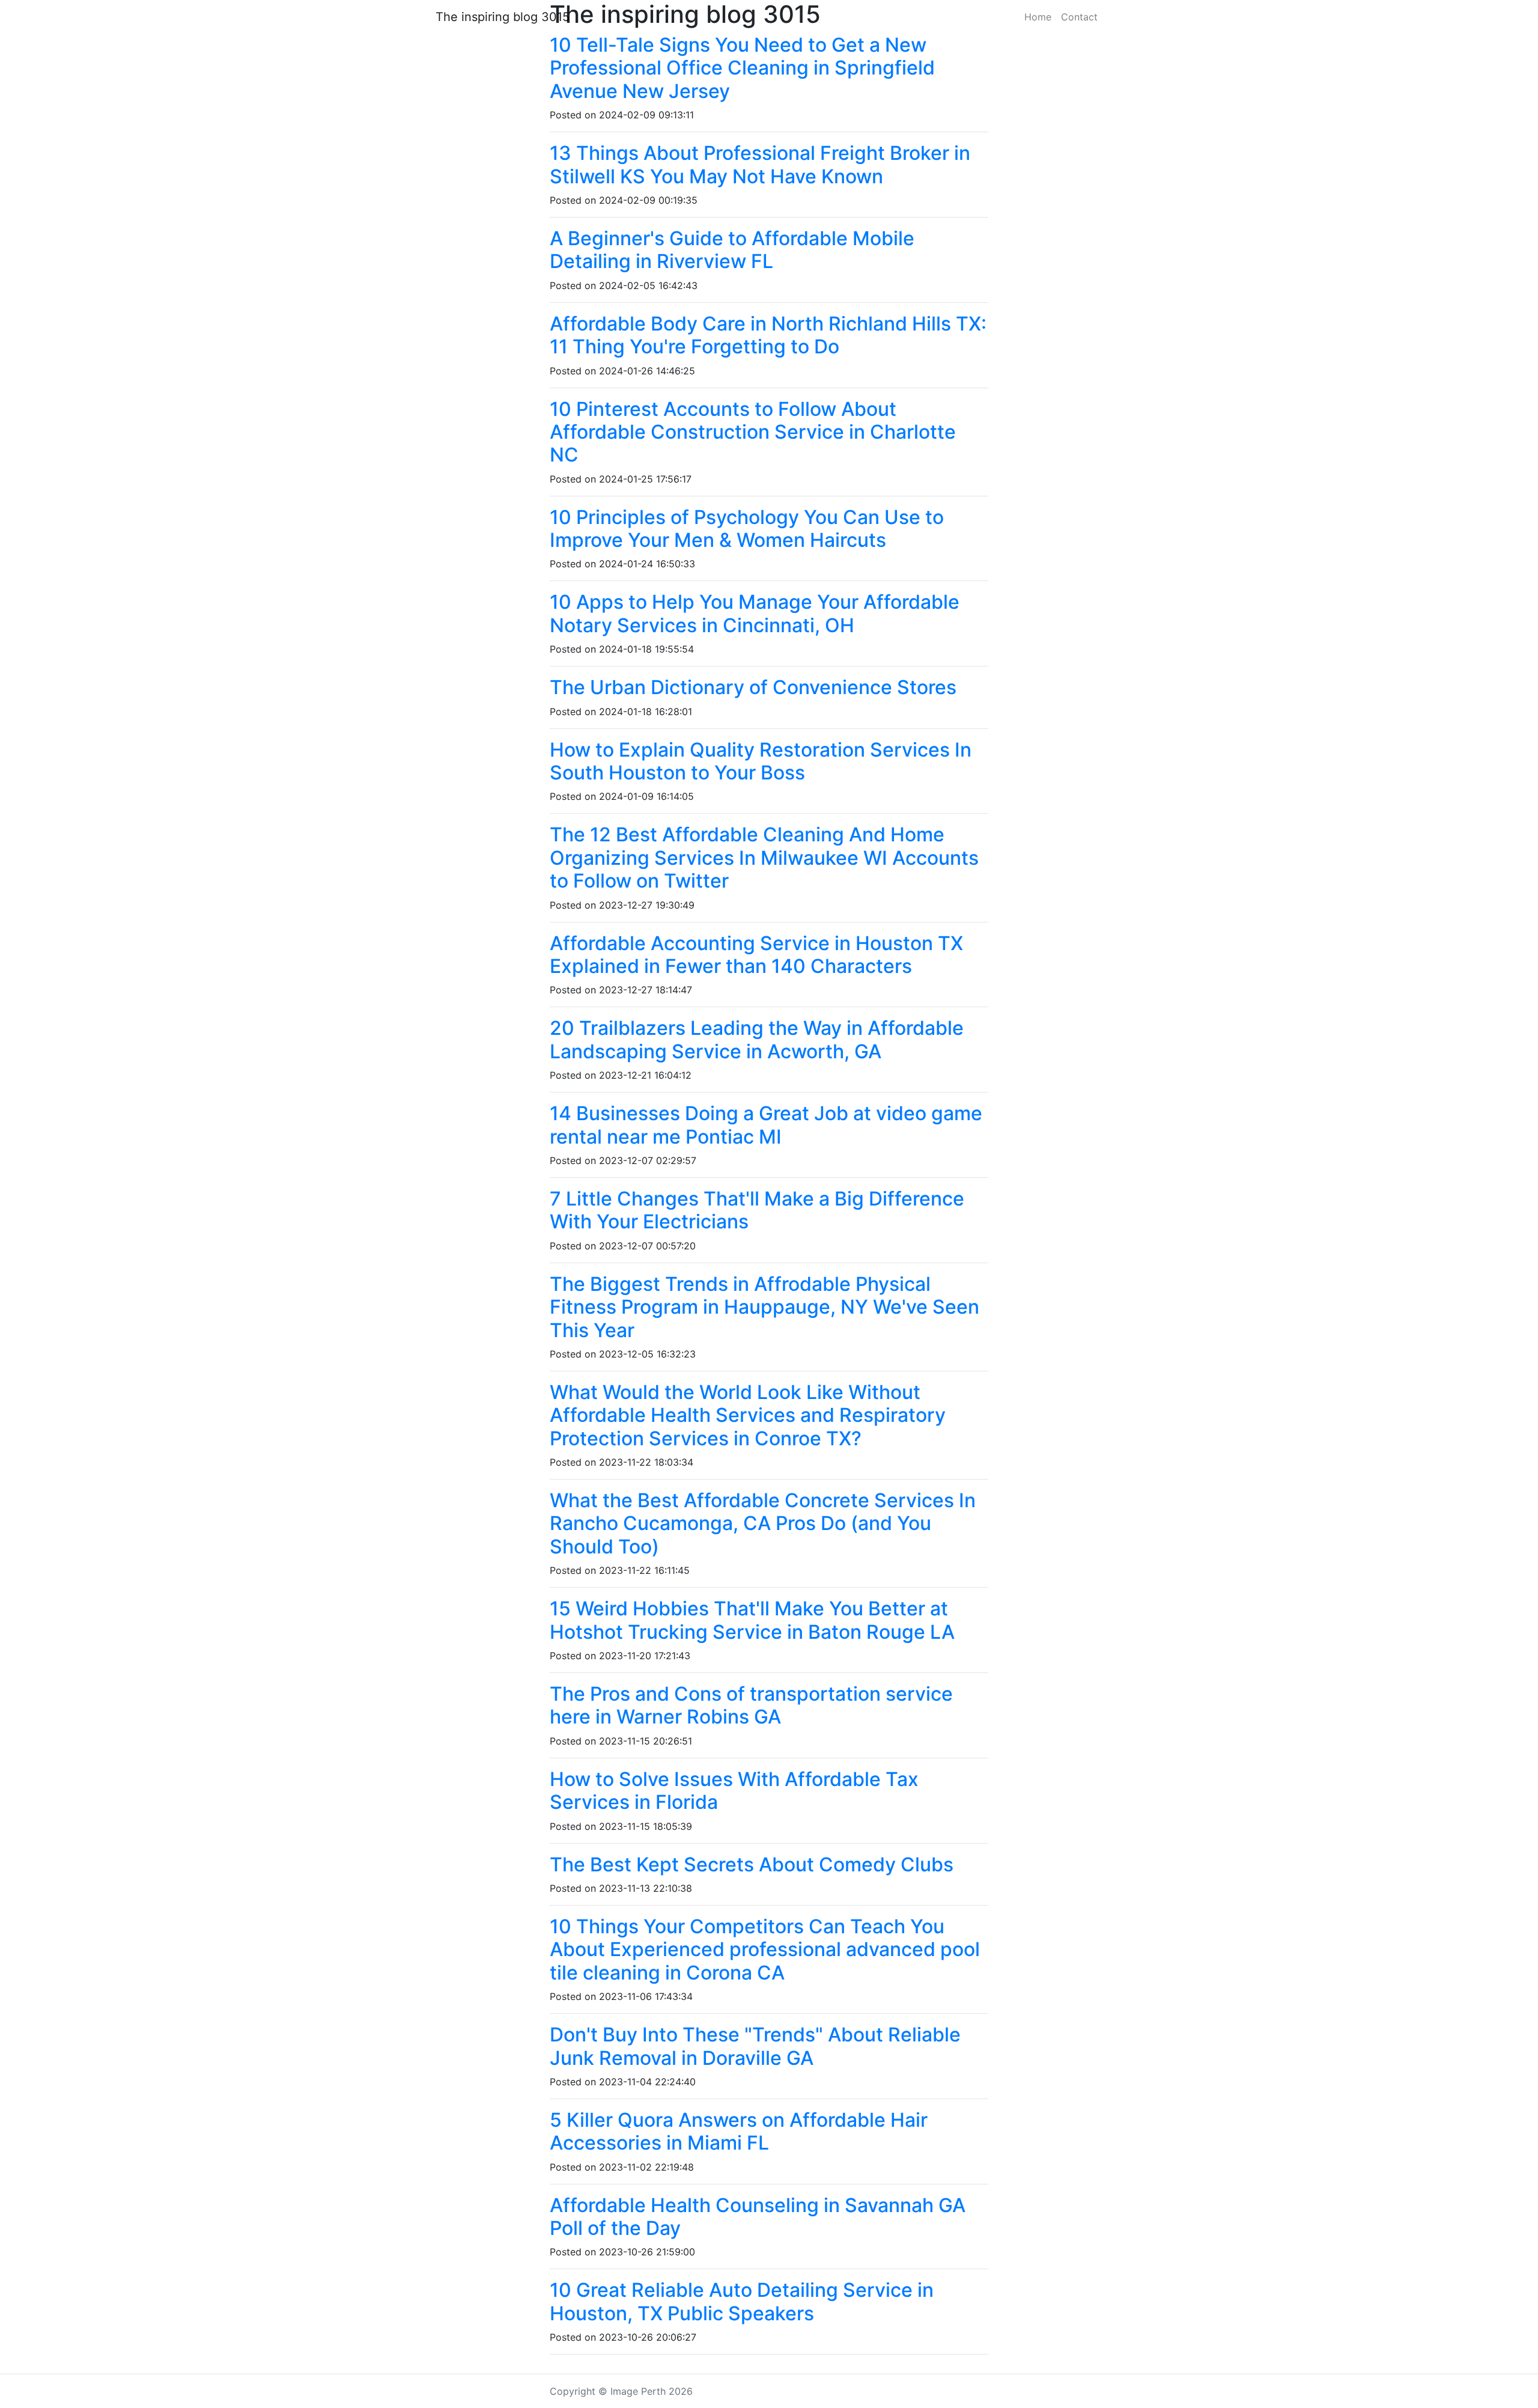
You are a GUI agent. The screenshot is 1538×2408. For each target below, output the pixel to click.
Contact (1079, 17)
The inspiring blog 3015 (503, 17)
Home (1038, 17)
